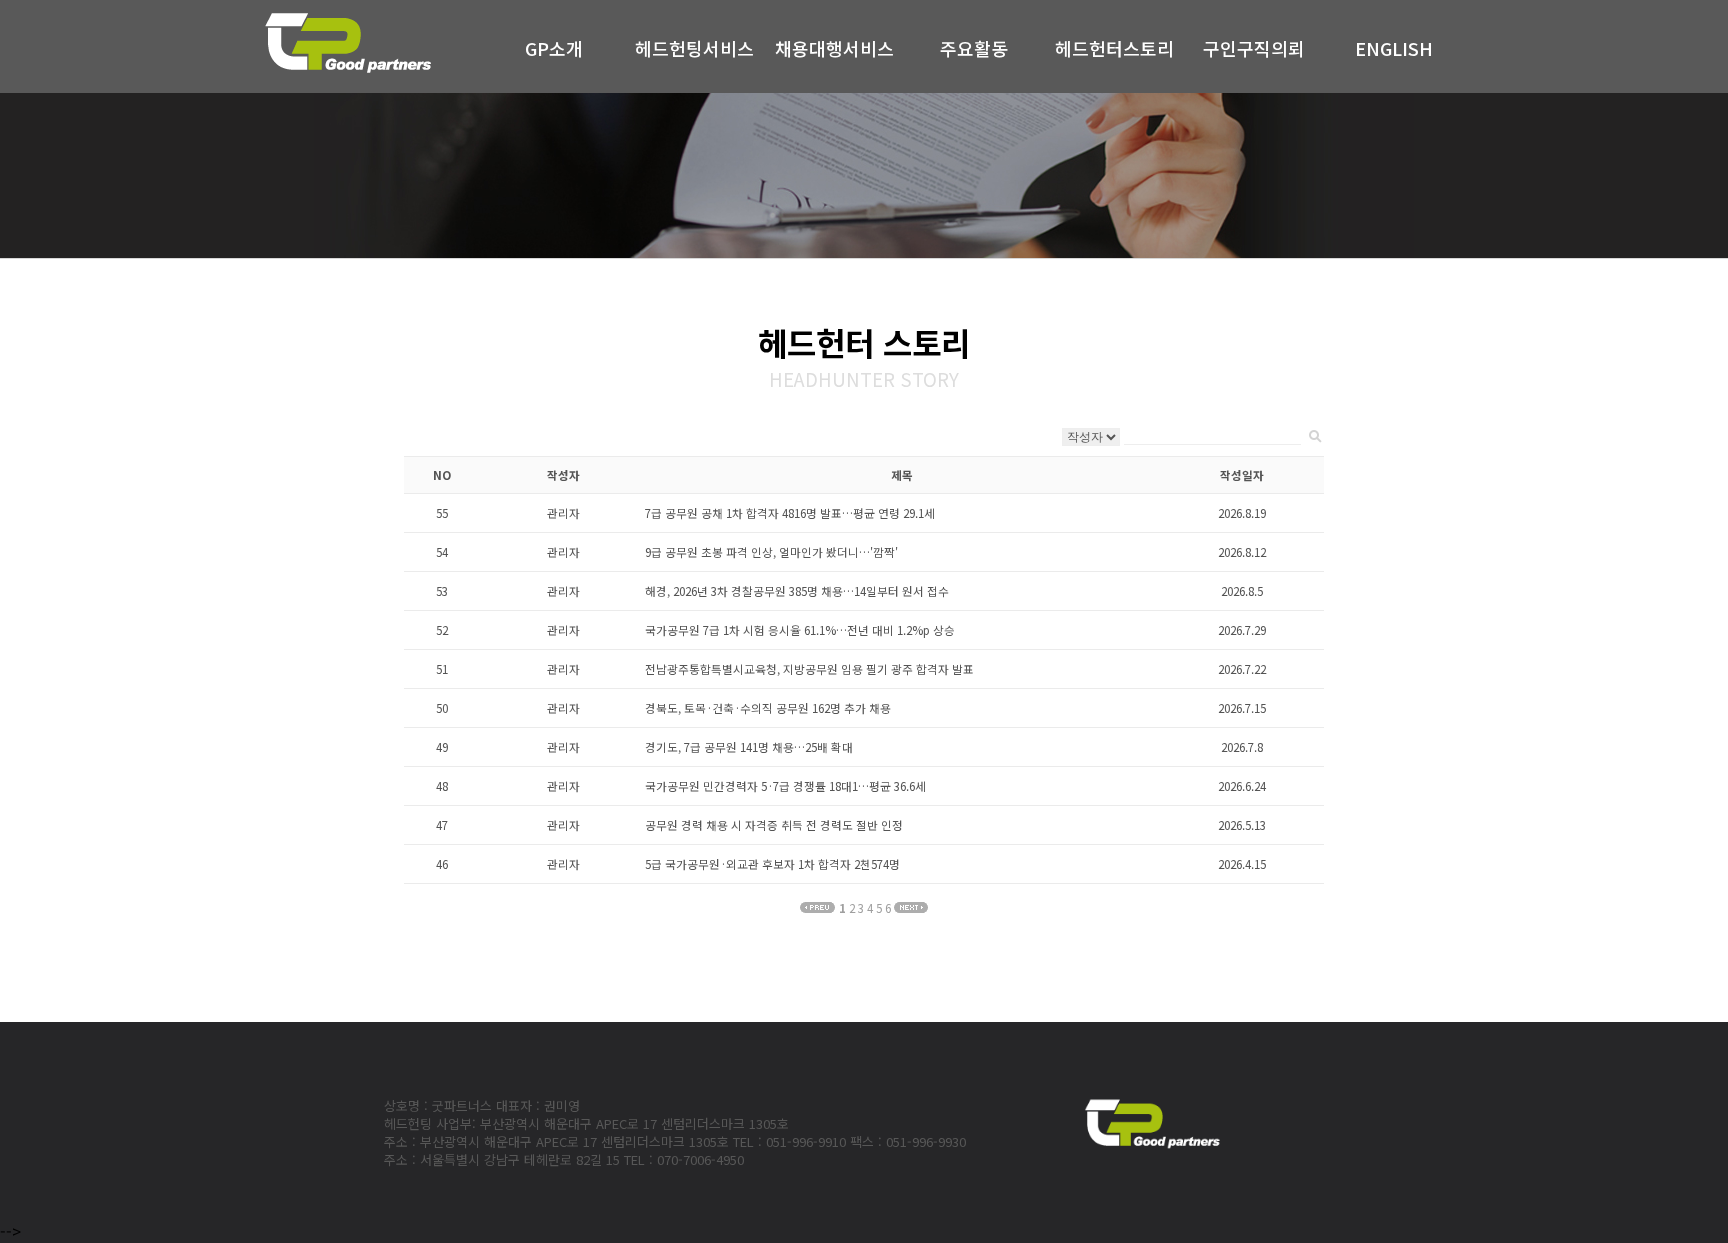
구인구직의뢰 (1254, 48)
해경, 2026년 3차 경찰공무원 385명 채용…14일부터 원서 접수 (797, 591)
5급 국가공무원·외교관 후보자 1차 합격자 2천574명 (772, 864)
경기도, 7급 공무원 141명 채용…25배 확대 (749, 747)
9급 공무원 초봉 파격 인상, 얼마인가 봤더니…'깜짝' (771, 552)
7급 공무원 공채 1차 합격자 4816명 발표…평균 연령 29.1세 (790, 513)
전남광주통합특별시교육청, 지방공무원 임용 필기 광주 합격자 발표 (809, 669)
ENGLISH (1394, 48)
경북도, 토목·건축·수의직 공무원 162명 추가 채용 (768, 708)
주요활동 (974, 48)
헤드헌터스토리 (1114, 48)
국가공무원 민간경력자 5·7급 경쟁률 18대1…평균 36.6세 (785, 786)
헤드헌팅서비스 (694, 48)
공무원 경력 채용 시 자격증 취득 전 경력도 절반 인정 (774, 825)
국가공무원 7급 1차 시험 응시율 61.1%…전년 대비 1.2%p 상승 (800, 630)
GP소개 (554, 48)
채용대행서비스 (834, 48)
